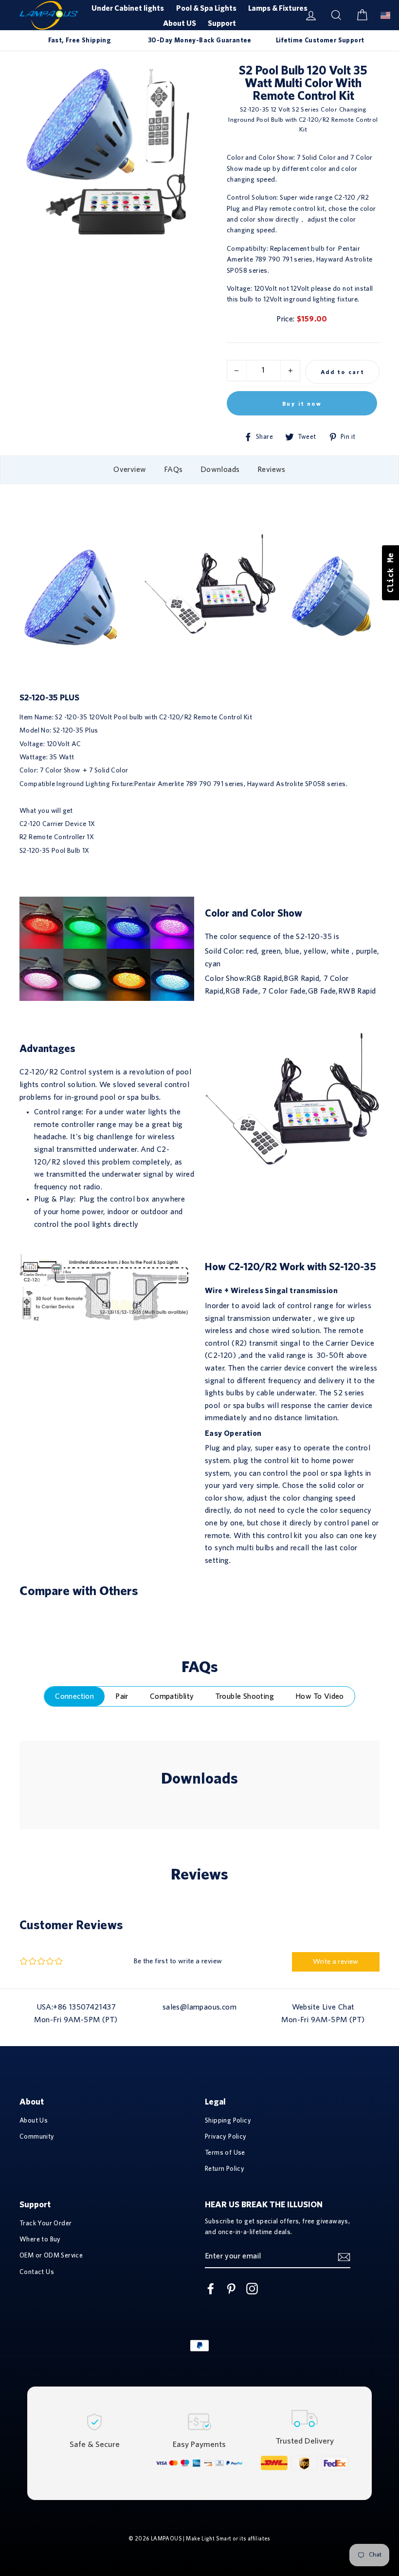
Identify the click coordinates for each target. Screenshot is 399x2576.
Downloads (220, 470)
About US (180, 23)
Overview (130, 470)
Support (222, 23)
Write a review (336, 1962)
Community (37, 2137)
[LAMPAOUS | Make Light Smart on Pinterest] (231, 2289)
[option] (80, 40)
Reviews (272, 470)
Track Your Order (45, 2223)
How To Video (320, 1696)
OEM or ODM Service (51, 2256)
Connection (74, 1696)
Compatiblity (172, 1696)
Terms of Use (225, 2153)
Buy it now (302, 404)
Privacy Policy (226, 2137)
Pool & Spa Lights (206, 8)
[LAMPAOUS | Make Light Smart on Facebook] (211, 2289)
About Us (34, 2121)
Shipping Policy (228, 2121)
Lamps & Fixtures (278, 8)
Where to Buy (40, 2239)
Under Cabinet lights (128, 8)
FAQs (173, 470)
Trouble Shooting (245, 1696)
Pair (122, 1696)
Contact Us (37, 2272)
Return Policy (225, 2169)
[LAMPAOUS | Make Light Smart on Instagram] (252, 2289)
